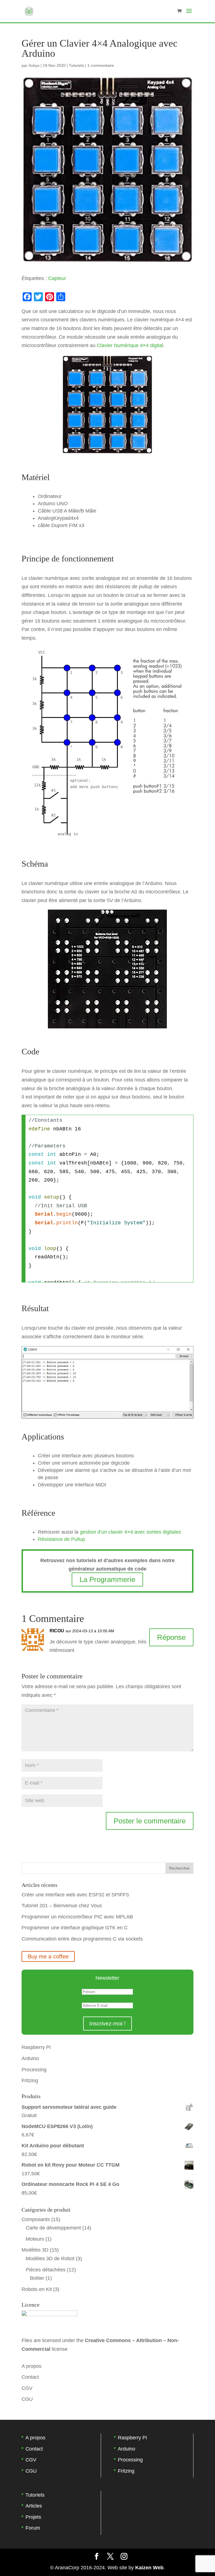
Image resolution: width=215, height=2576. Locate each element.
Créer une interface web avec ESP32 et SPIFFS (75, 1895)
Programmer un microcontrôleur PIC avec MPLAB (77, 1917)
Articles (34, 2506)
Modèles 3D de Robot (50, 2259)
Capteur (57, 278)
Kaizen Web (149, 2568)
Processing (34, 2070)
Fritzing (30, 2081)
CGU (27, 2399)
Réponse (171, 1637)
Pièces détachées (46, 2270)
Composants (36, 2219)
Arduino (30, 2058)
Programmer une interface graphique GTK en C (75, 1928)
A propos (31, 2366)
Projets (33, 2517)
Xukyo (34, 65)
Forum (33, 2528)
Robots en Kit (37, 2289)
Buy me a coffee (48, 1956)
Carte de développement (53, 2228)
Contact (30, 2377)
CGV (27, 2388)
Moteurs (35, 2239)
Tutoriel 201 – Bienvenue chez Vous (62, 1906)
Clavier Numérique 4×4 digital (130, 345)
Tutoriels (76, 65)
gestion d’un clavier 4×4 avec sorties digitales (130, 1532)
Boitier (37, 2278)
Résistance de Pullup (61, 1539)
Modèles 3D (35, 2250)
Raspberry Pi (36, 2047)
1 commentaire (101, 65)
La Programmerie (107, 1579)
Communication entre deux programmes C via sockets (82, 1939)
